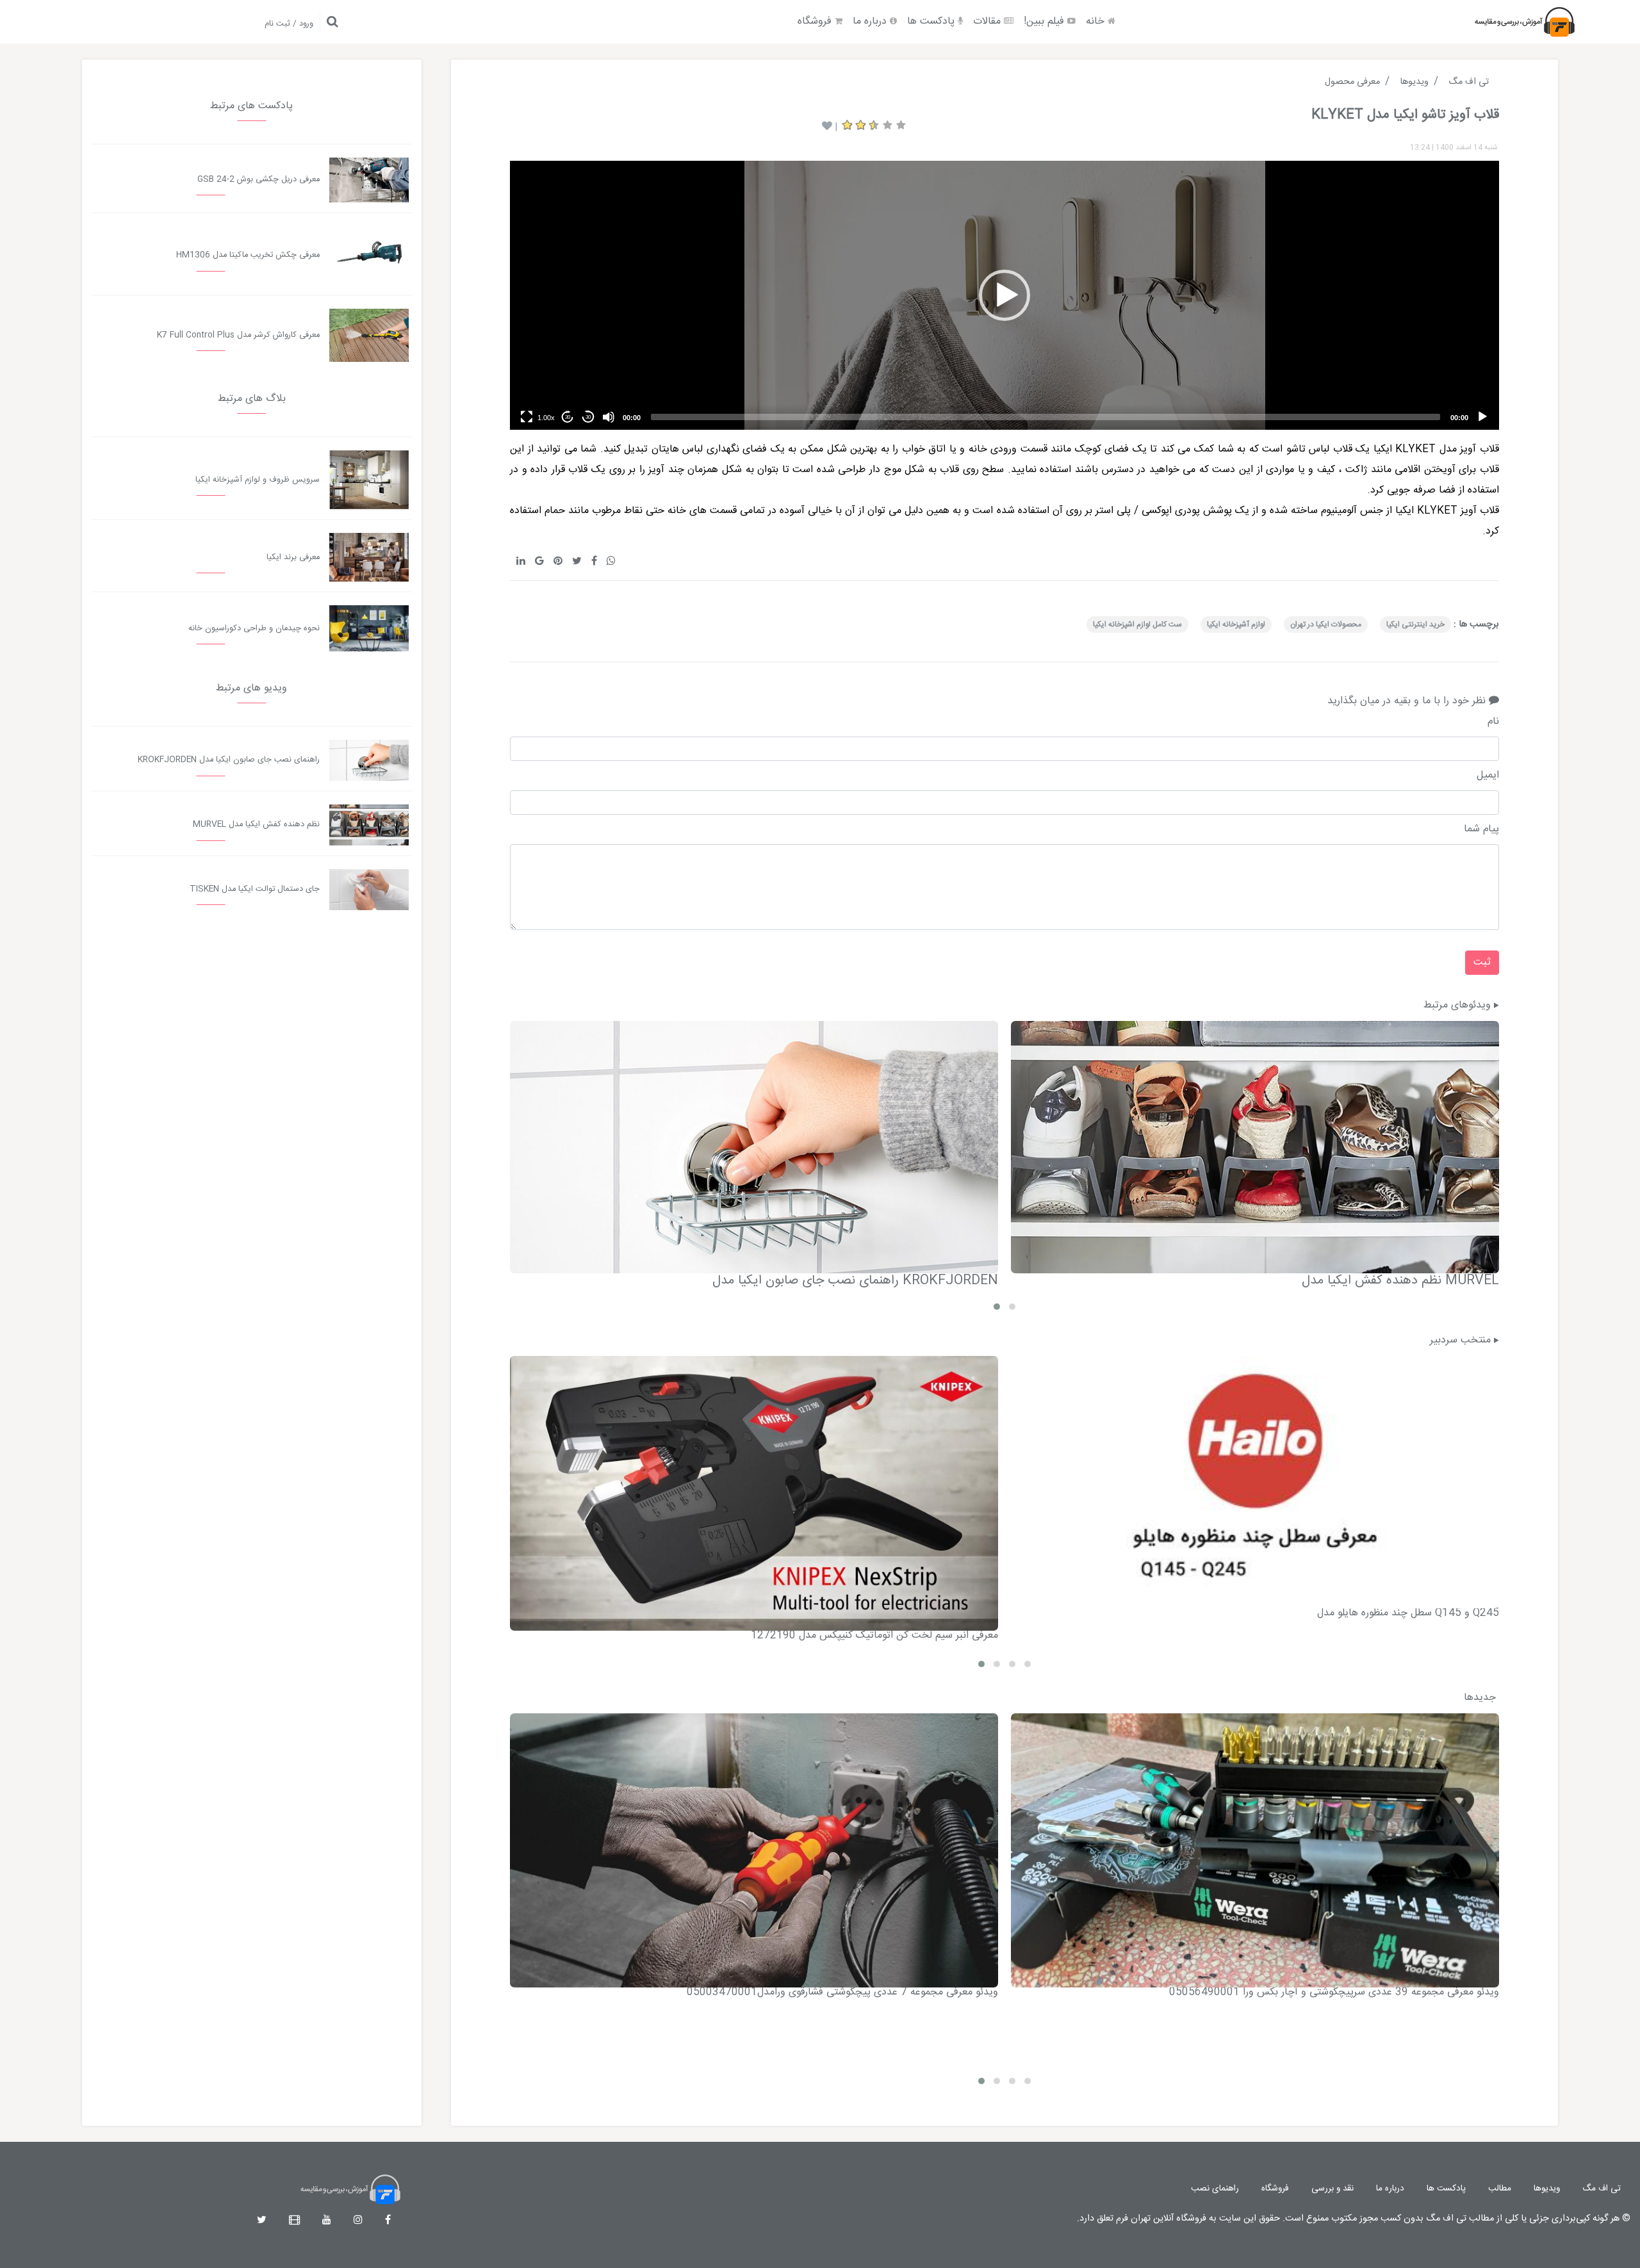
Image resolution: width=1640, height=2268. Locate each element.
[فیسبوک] (388, 2221)
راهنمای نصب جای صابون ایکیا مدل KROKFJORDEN (855, 1281)
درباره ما (871, 21)
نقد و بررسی (1332, 2189)
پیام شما (1481, 829)
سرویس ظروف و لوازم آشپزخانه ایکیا (258, 480)
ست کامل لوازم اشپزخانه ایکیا (1137, 624)
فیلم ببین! (1045, 21)
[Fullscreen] (527, 417)
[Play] (1482, 417)
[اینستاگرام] (358, 2221)
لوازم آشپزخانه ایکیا (1236, 624)
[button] (1004, 295)
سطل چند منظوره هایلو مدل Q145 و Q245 (1408, 1613)
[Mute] (609, 417)
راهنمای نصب (1215, 2189)
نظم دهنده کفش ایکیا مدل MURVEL (1400, 1281)
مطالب (1500, 2189)
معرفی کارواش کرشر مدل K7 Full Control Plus (238, 335)
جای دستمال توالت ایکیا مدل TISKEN (255, 889)
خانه (1097, 21)
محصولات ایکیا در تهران (1326, 624)
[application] (1004, 295)
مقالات (988, 21)
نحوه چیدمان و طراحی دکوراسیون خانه (254, 629)
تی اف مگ (1602, 2189)
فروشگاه (816, 21)
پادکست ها (932, 21)
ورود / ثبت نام (289, 24)
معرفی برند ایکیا (293, 558)
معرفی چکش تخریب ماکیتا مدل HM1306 (248, 255)
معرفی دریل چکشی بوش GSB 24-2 (258, 180)
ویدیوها (1547, 2189)
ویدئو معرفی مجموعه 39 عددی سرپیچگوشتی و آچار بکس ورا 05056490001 (1334, 1992)
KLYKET (1415, 449)
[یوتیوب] (327, 2221)
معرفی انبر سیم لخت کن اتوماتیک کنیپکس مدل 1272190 (874, 1636)
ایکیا (1383, 449)
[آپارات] (294, 2221)
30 (588, 417)
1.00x (546, 418)
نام (1493, 722)
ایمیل (1488, 776)
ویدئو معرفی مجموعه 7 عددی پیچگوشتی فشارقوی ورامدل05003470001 (842, 1992)
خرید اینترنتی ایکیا (1415, 624)
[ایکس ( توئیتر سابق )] (262, 2221)
